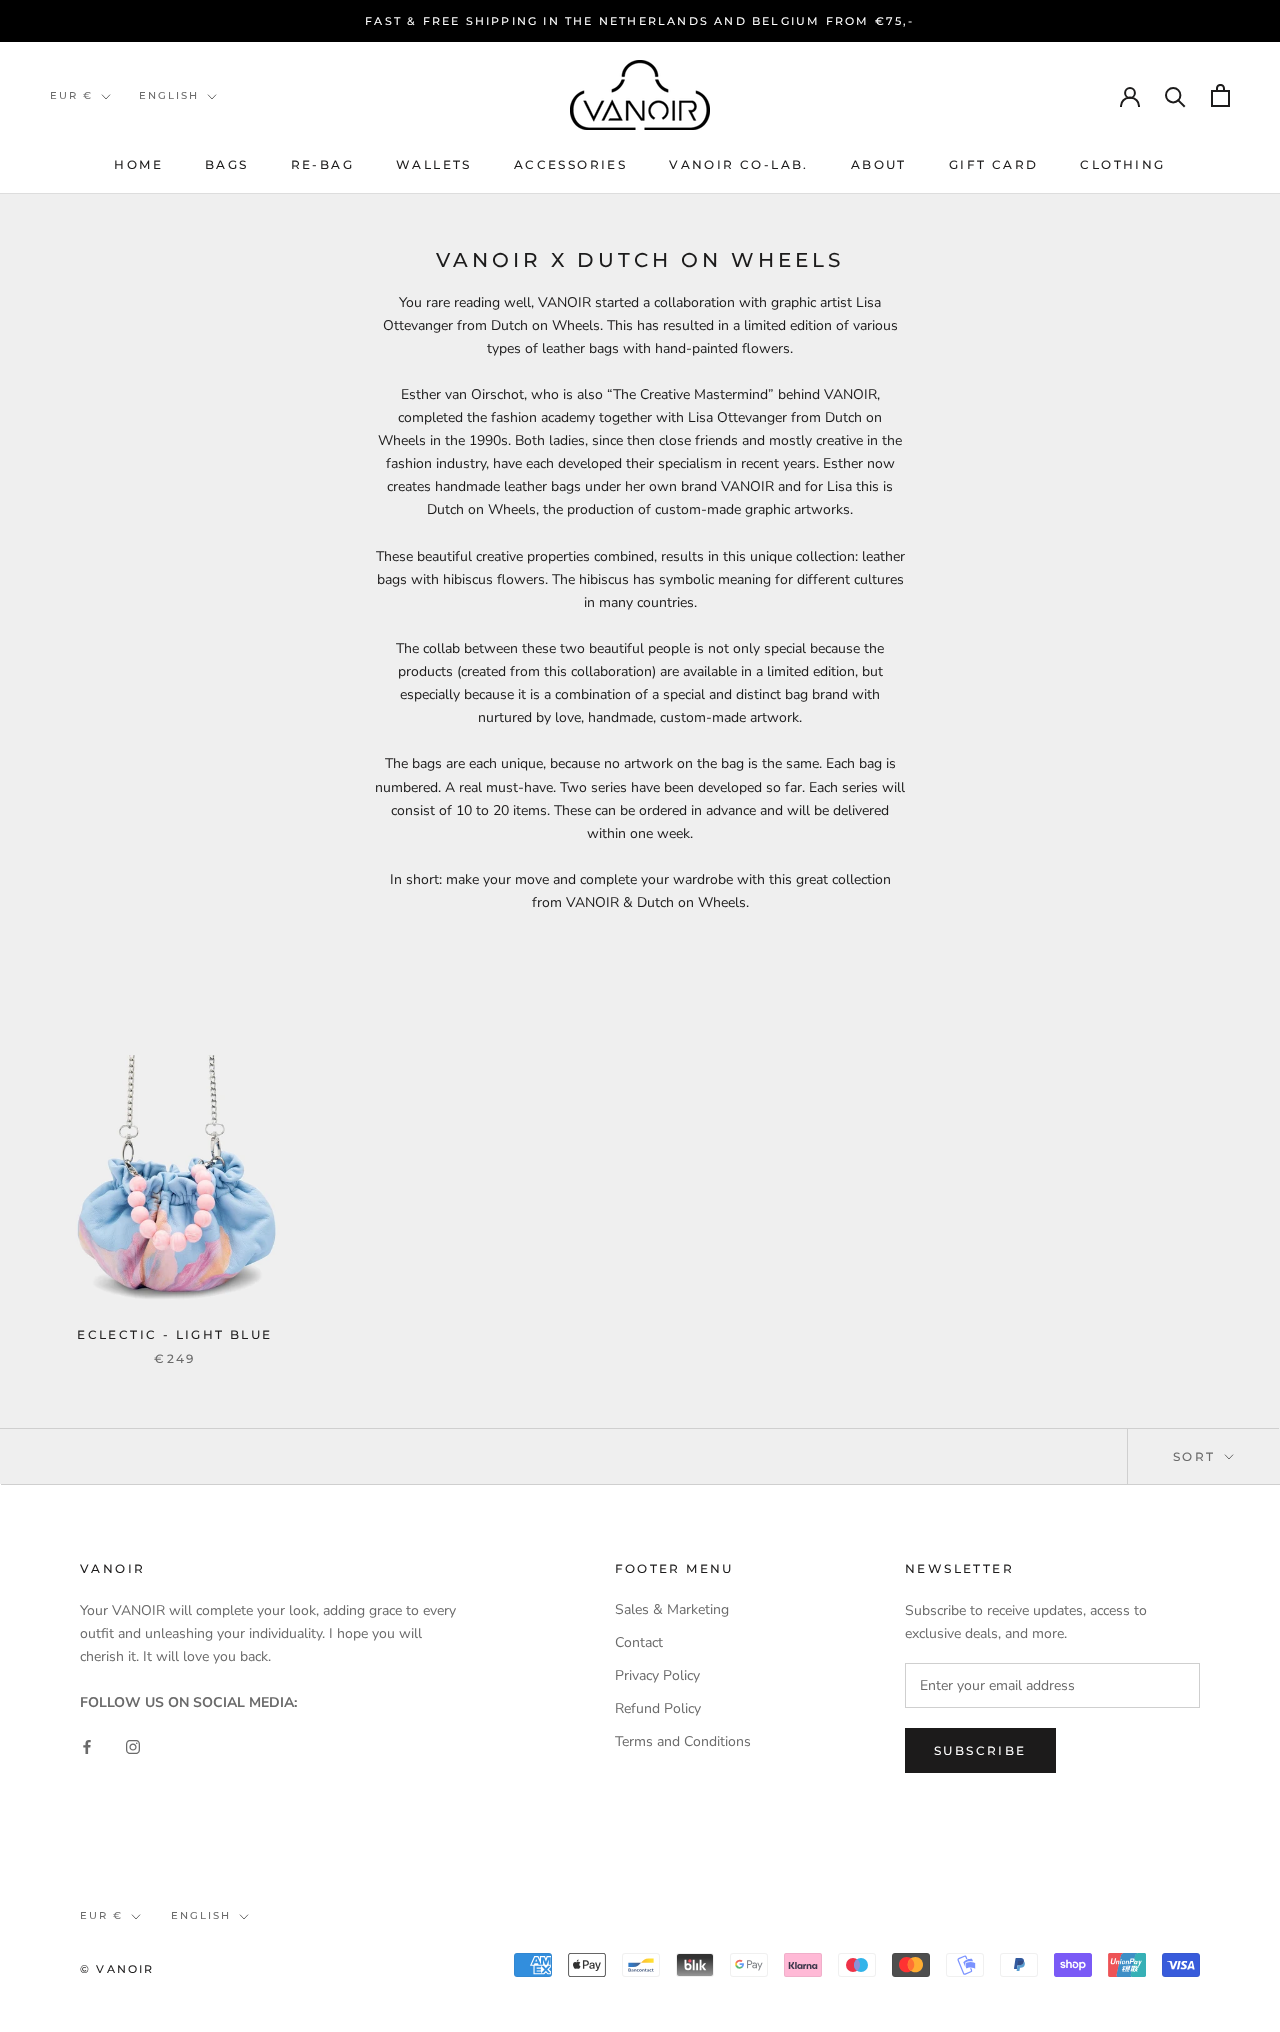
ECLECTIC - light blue (174, 1334)
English (169, 95)
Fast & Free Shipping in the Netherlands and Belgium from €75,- (639, 21)
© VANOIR (117, 1969)
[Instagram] (133, 1745)
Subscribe (980, 1750)
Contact (639, 1642)
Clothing (1122, 164)
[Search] (1175, 95)
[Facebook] (87, 1745)
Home (138, 164)
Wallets (434, 164)
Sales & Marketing (672, 1609)
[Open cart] (1220, 95)
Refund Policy (658, 1708)
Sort (1197, 1456)
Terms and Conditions (683, 1741)
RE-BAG (322, 164)
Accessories (570, 164)
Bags (227, 164)
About (879, 164)
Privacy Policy (657, 1675)
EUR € (71, 95)
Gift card (994, 164)
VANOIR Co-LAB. (739, 164)
